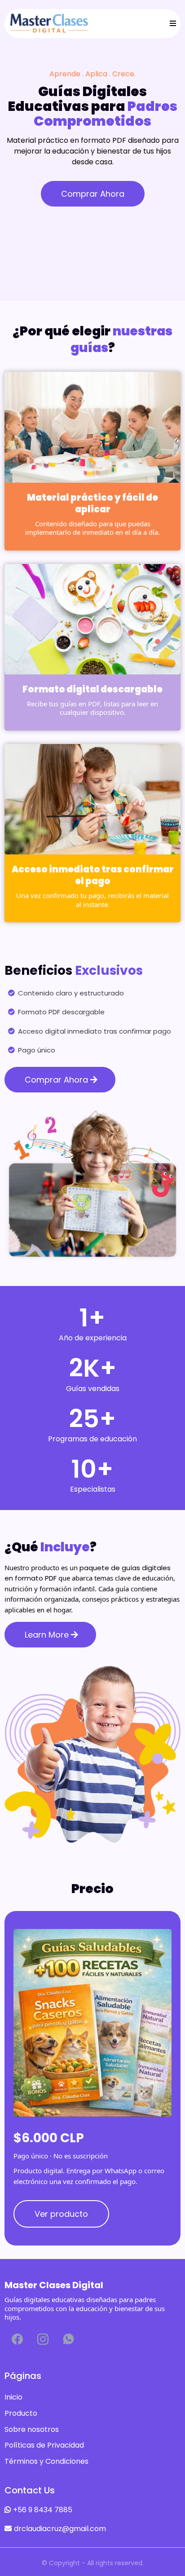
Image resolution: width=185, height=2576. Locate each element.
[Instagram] (43, 2339)
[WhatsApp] (68, 2339)
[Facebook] (17, 2339)
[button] (172, 24)
